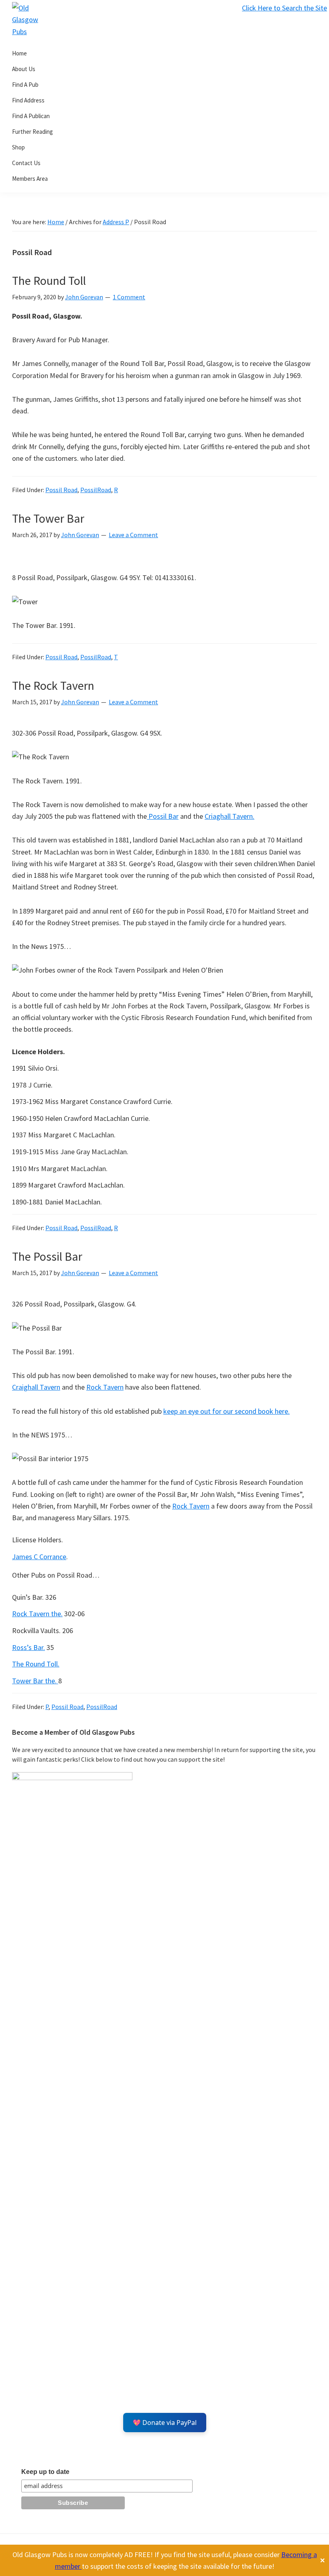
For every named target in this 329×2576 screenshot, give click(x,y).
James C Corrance (39, 1557)
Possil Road (61, 490)
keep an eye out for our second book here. (226, 1411)
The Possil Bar (47, 1256)
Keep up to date (45, 2472)
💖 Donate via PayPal (165, 2423)
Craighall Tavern (36, 1387)
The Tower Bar (48, 518)
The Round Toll (49, 280)
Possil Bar (163, 816)
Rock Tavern (105, 1387)
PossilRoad (96, 490)
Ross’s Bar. (28, 1647)
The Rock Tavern (53, 685)
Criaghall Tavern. (229, 816)
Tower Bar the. (35, 1681)
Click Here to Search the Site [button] (284, 8)
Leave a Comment (133, 535)
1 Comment (129, 297)
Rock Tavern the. (37, 1614)
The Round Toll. (36, 1664)
